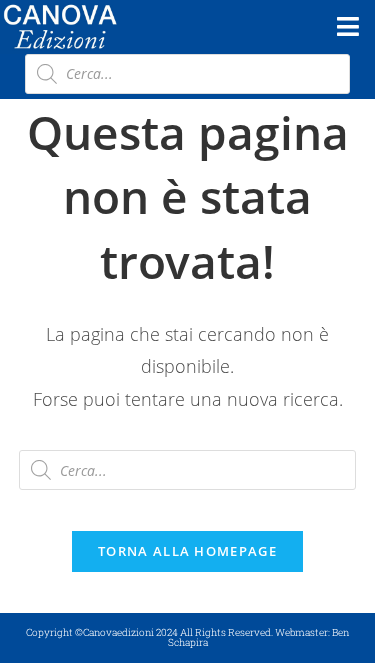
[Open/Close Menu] (347, 26)
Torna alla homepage (187, 551)
